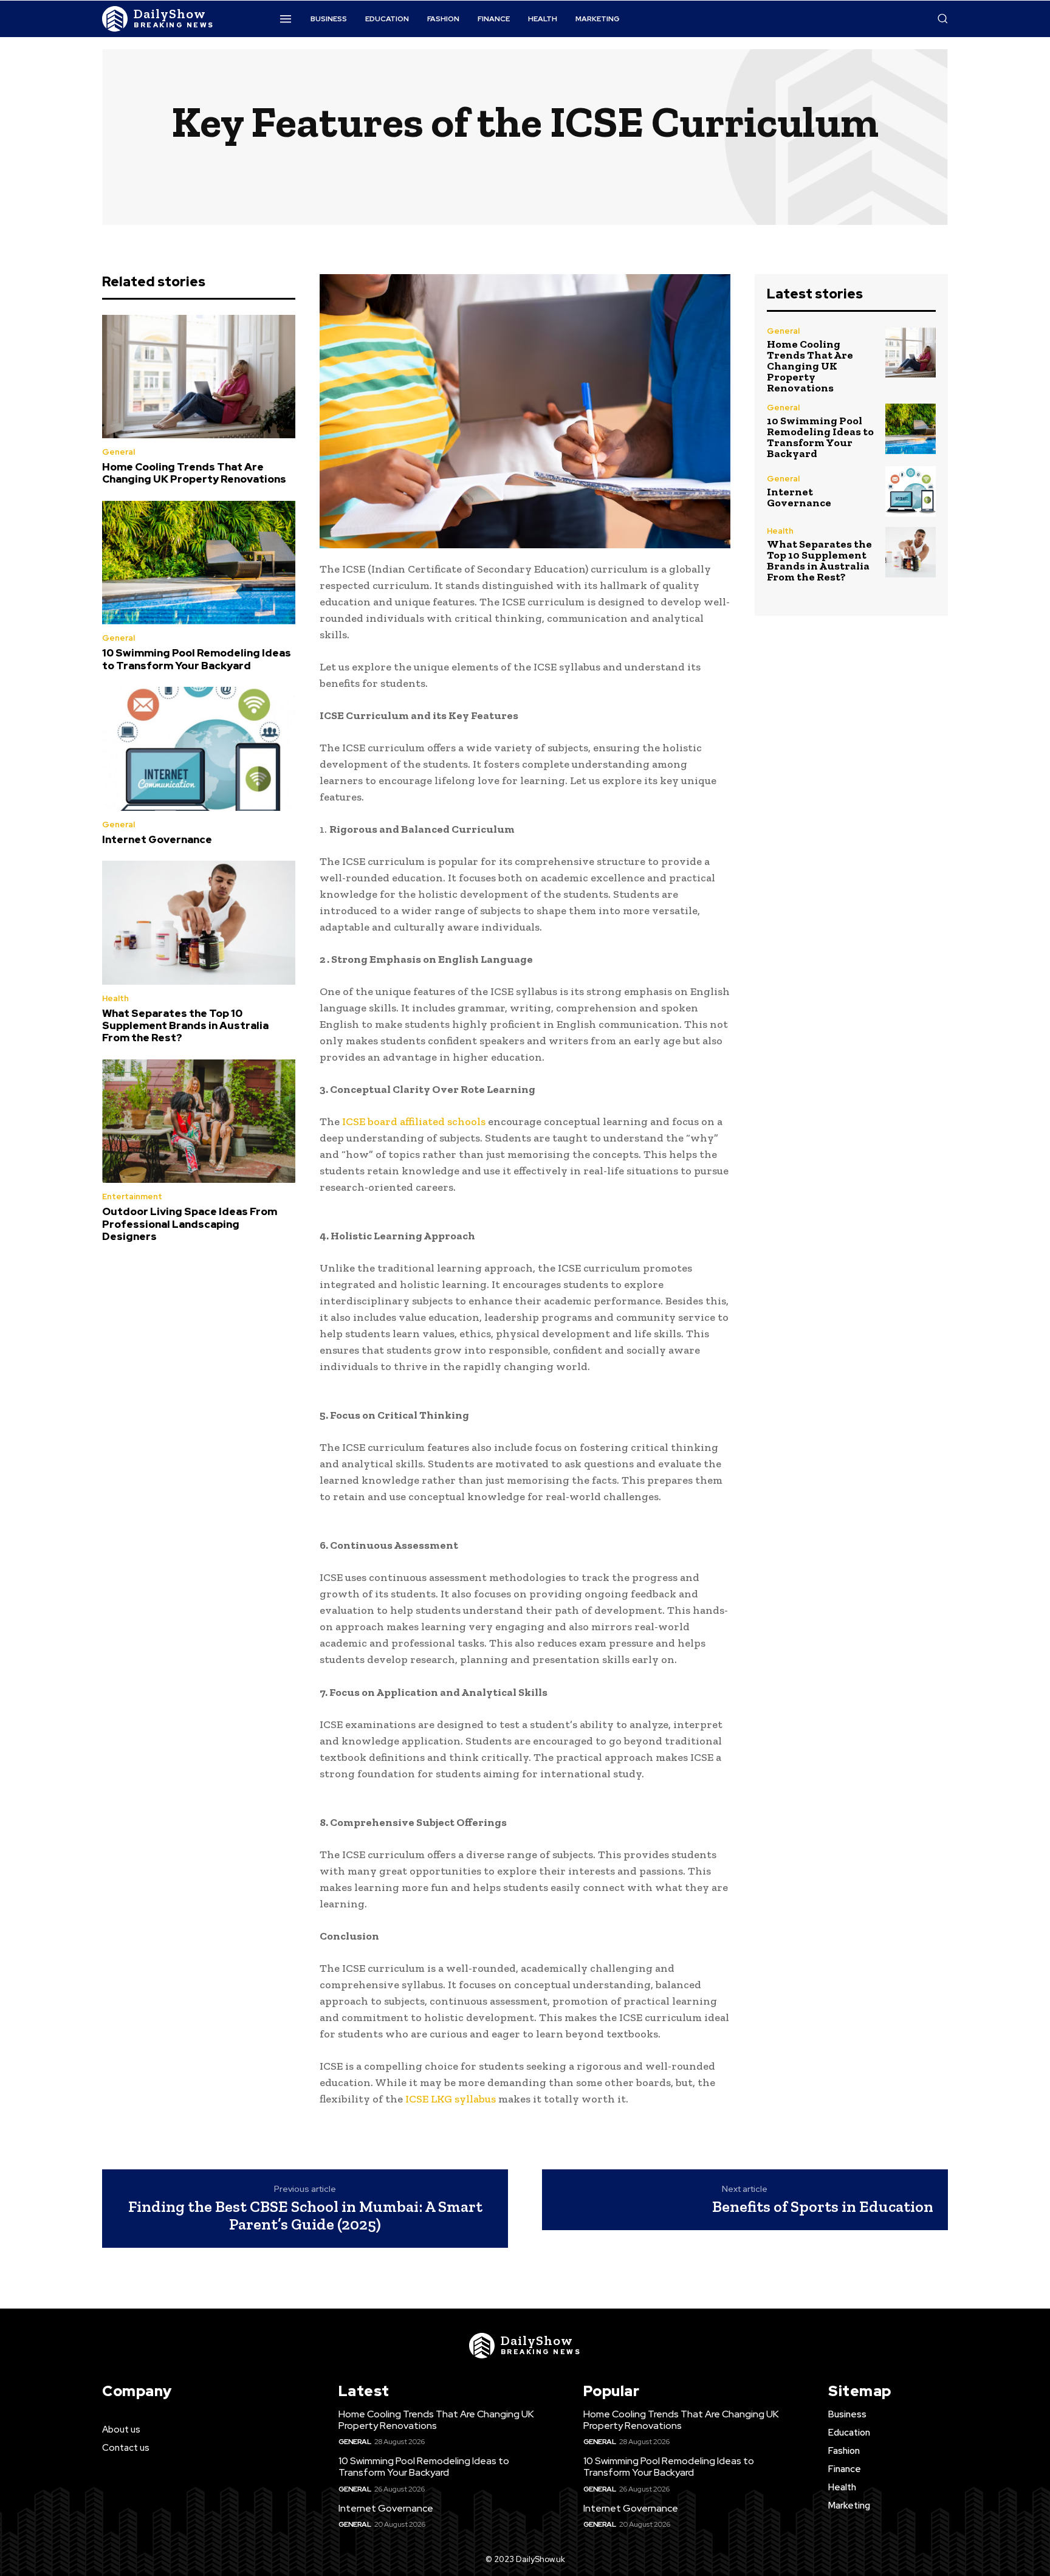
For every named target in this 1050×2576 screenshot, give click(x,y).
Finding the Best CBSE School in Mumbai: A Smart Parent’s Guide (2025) (305, 2215)
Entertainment (132, 1197)
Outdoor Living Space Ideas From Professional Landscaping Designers (190, 1224)
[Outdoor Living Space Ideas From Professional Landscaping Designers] (199, 1121)
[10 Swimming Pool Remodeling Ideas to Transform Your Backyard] (199, 563)
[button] (942, 18)
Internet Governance (157, 839)
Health (115, 998)
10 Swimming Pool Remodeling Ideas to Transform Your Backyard (197, 659)
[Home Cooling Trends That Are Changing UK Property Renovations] (199, 377)
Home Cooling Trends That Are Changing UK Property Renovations (194, 473)
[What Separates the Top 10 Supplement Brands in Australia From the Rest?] (199, 923)
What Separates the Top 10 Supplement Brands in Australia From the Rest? (185, 1026)
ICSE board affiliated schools (414, 1121)
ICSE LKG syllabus (451, 2099)
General (118, 452)
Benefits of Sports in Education (823, 2206)
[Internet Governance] (199, 749)
